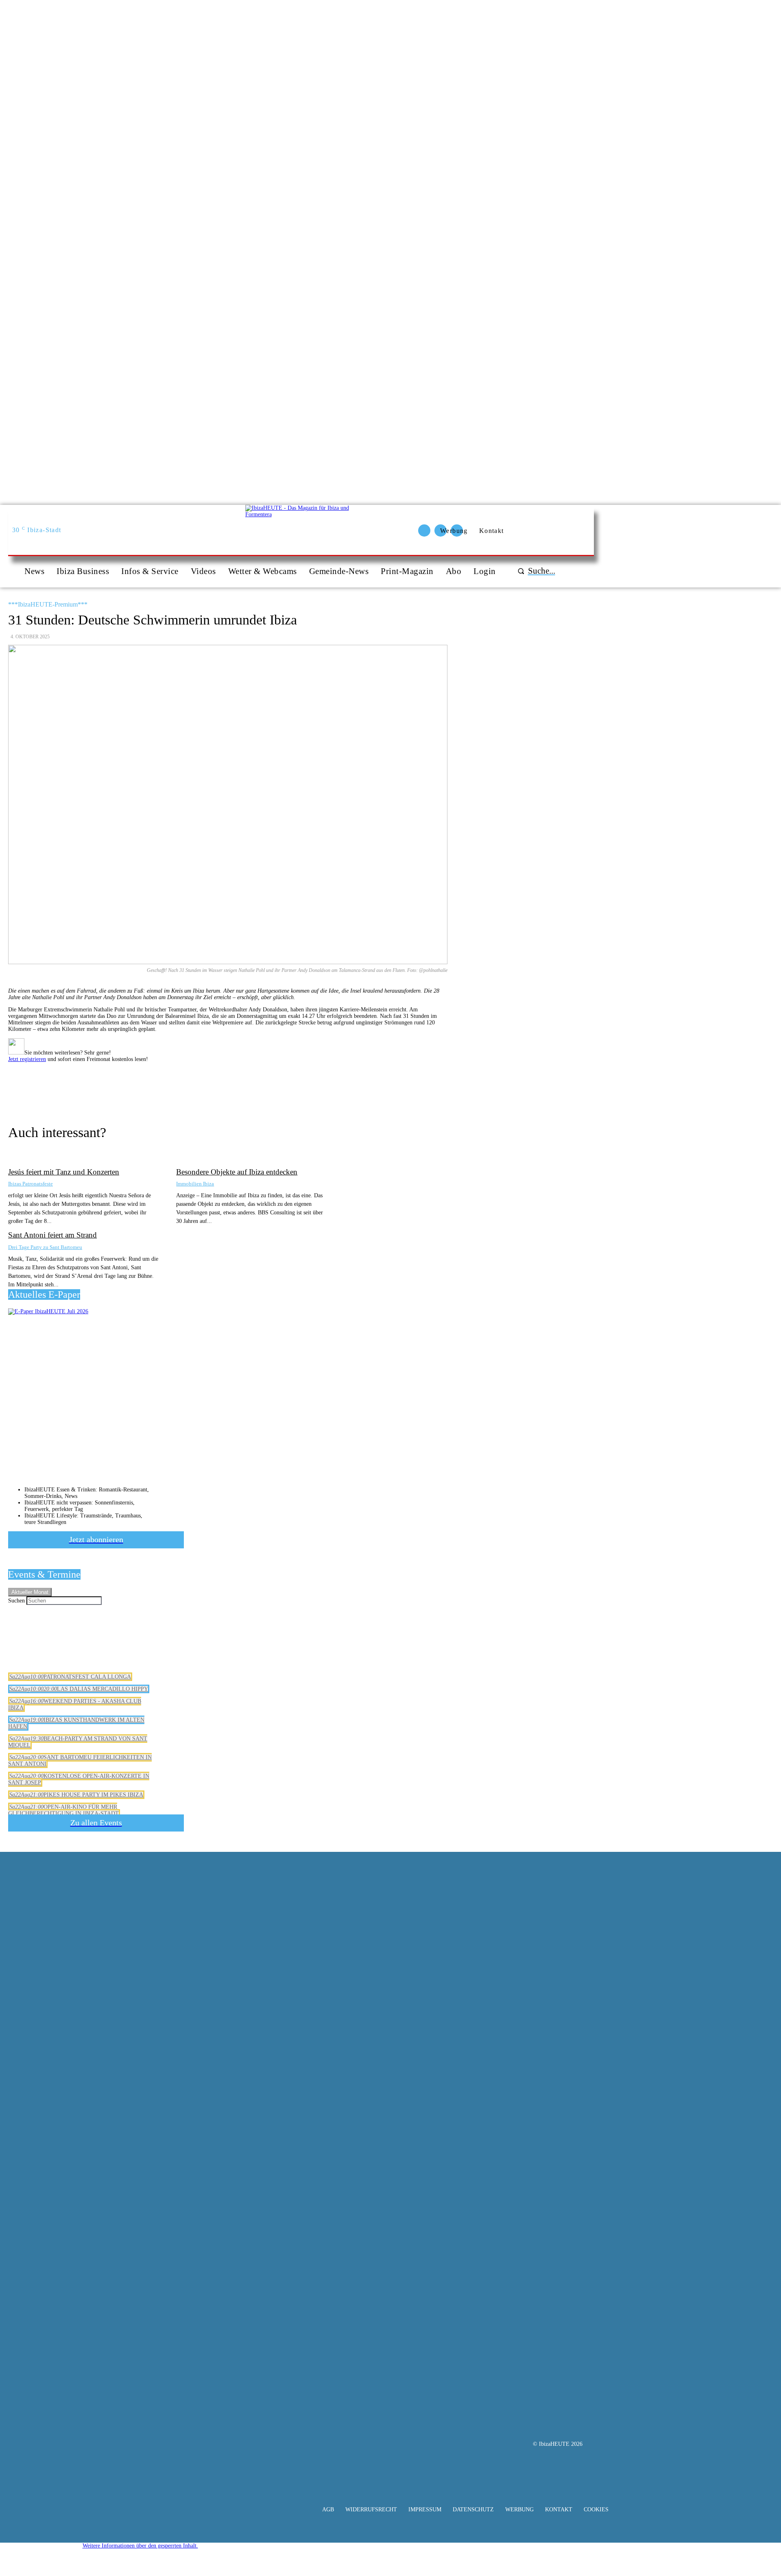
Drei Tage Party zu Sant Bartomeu (45, 1247)
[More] (361, 1087)
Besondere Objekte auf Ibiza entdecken (237, 1172)
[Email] (185, 1087)
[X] (273, 1087)
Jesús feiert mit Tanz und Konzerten (64, 1172)
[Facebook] (244, 1087)
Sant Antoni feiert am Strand (52, 1235)
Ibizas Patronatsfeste (31, 1184)
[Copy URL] (156, 1087)
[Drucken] (214, 1087)
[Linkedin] (332, 1087)
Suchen (16, 1601)
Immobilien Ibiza (195, 1184)
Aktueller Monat (30, 1592)
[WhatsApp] (302, 1087)
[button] (535, 571)
